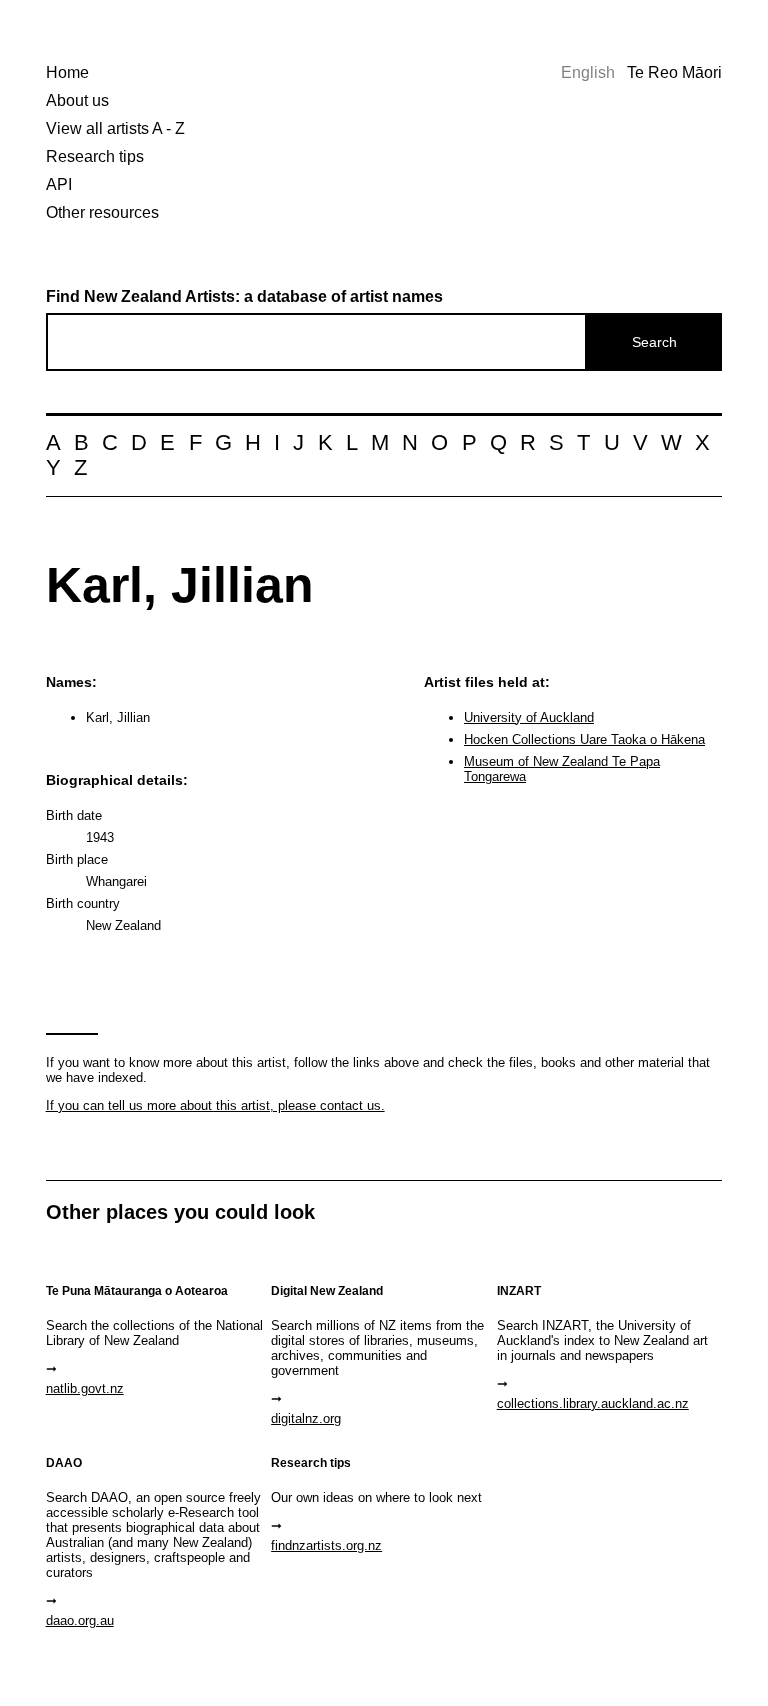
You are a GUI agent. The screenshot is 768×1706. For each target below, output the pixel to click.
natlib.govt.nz (85, 1388)
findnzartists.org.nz (326, 1545)
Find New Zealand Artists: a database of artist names (244, 296)
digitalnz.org (306, 1418)
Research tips (95, 156)
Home (67, 72)
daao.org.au (80, 1620)
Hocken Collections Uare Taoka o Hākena (584, 739)
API (59, 184)
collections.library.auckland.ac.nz (593, 1403)
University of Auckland (529, 717)
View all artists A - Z (115, 128)
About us (77, 100)
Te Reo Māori (674, 72)
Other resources (102, 212)
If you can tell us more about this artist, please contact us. (215, 1105)
